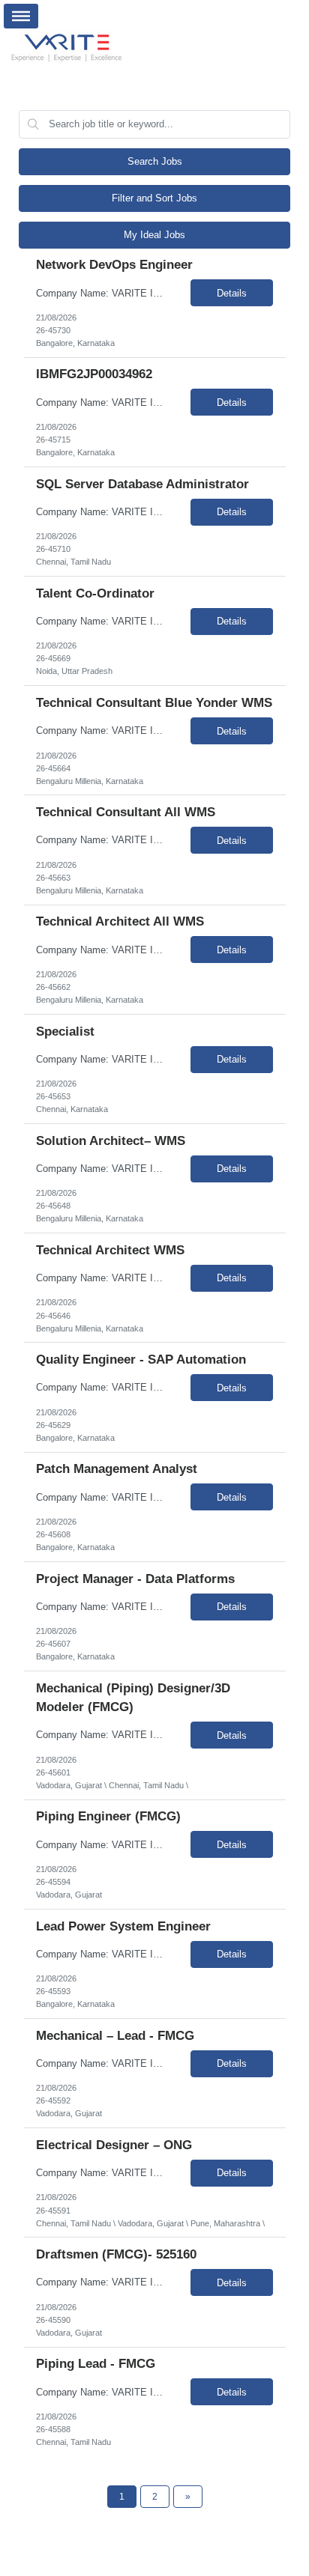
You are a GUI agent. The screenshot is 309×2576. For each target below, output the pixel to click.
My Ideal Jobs (154, 235)
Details (232, 293)
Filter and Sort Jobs (154, 198)
